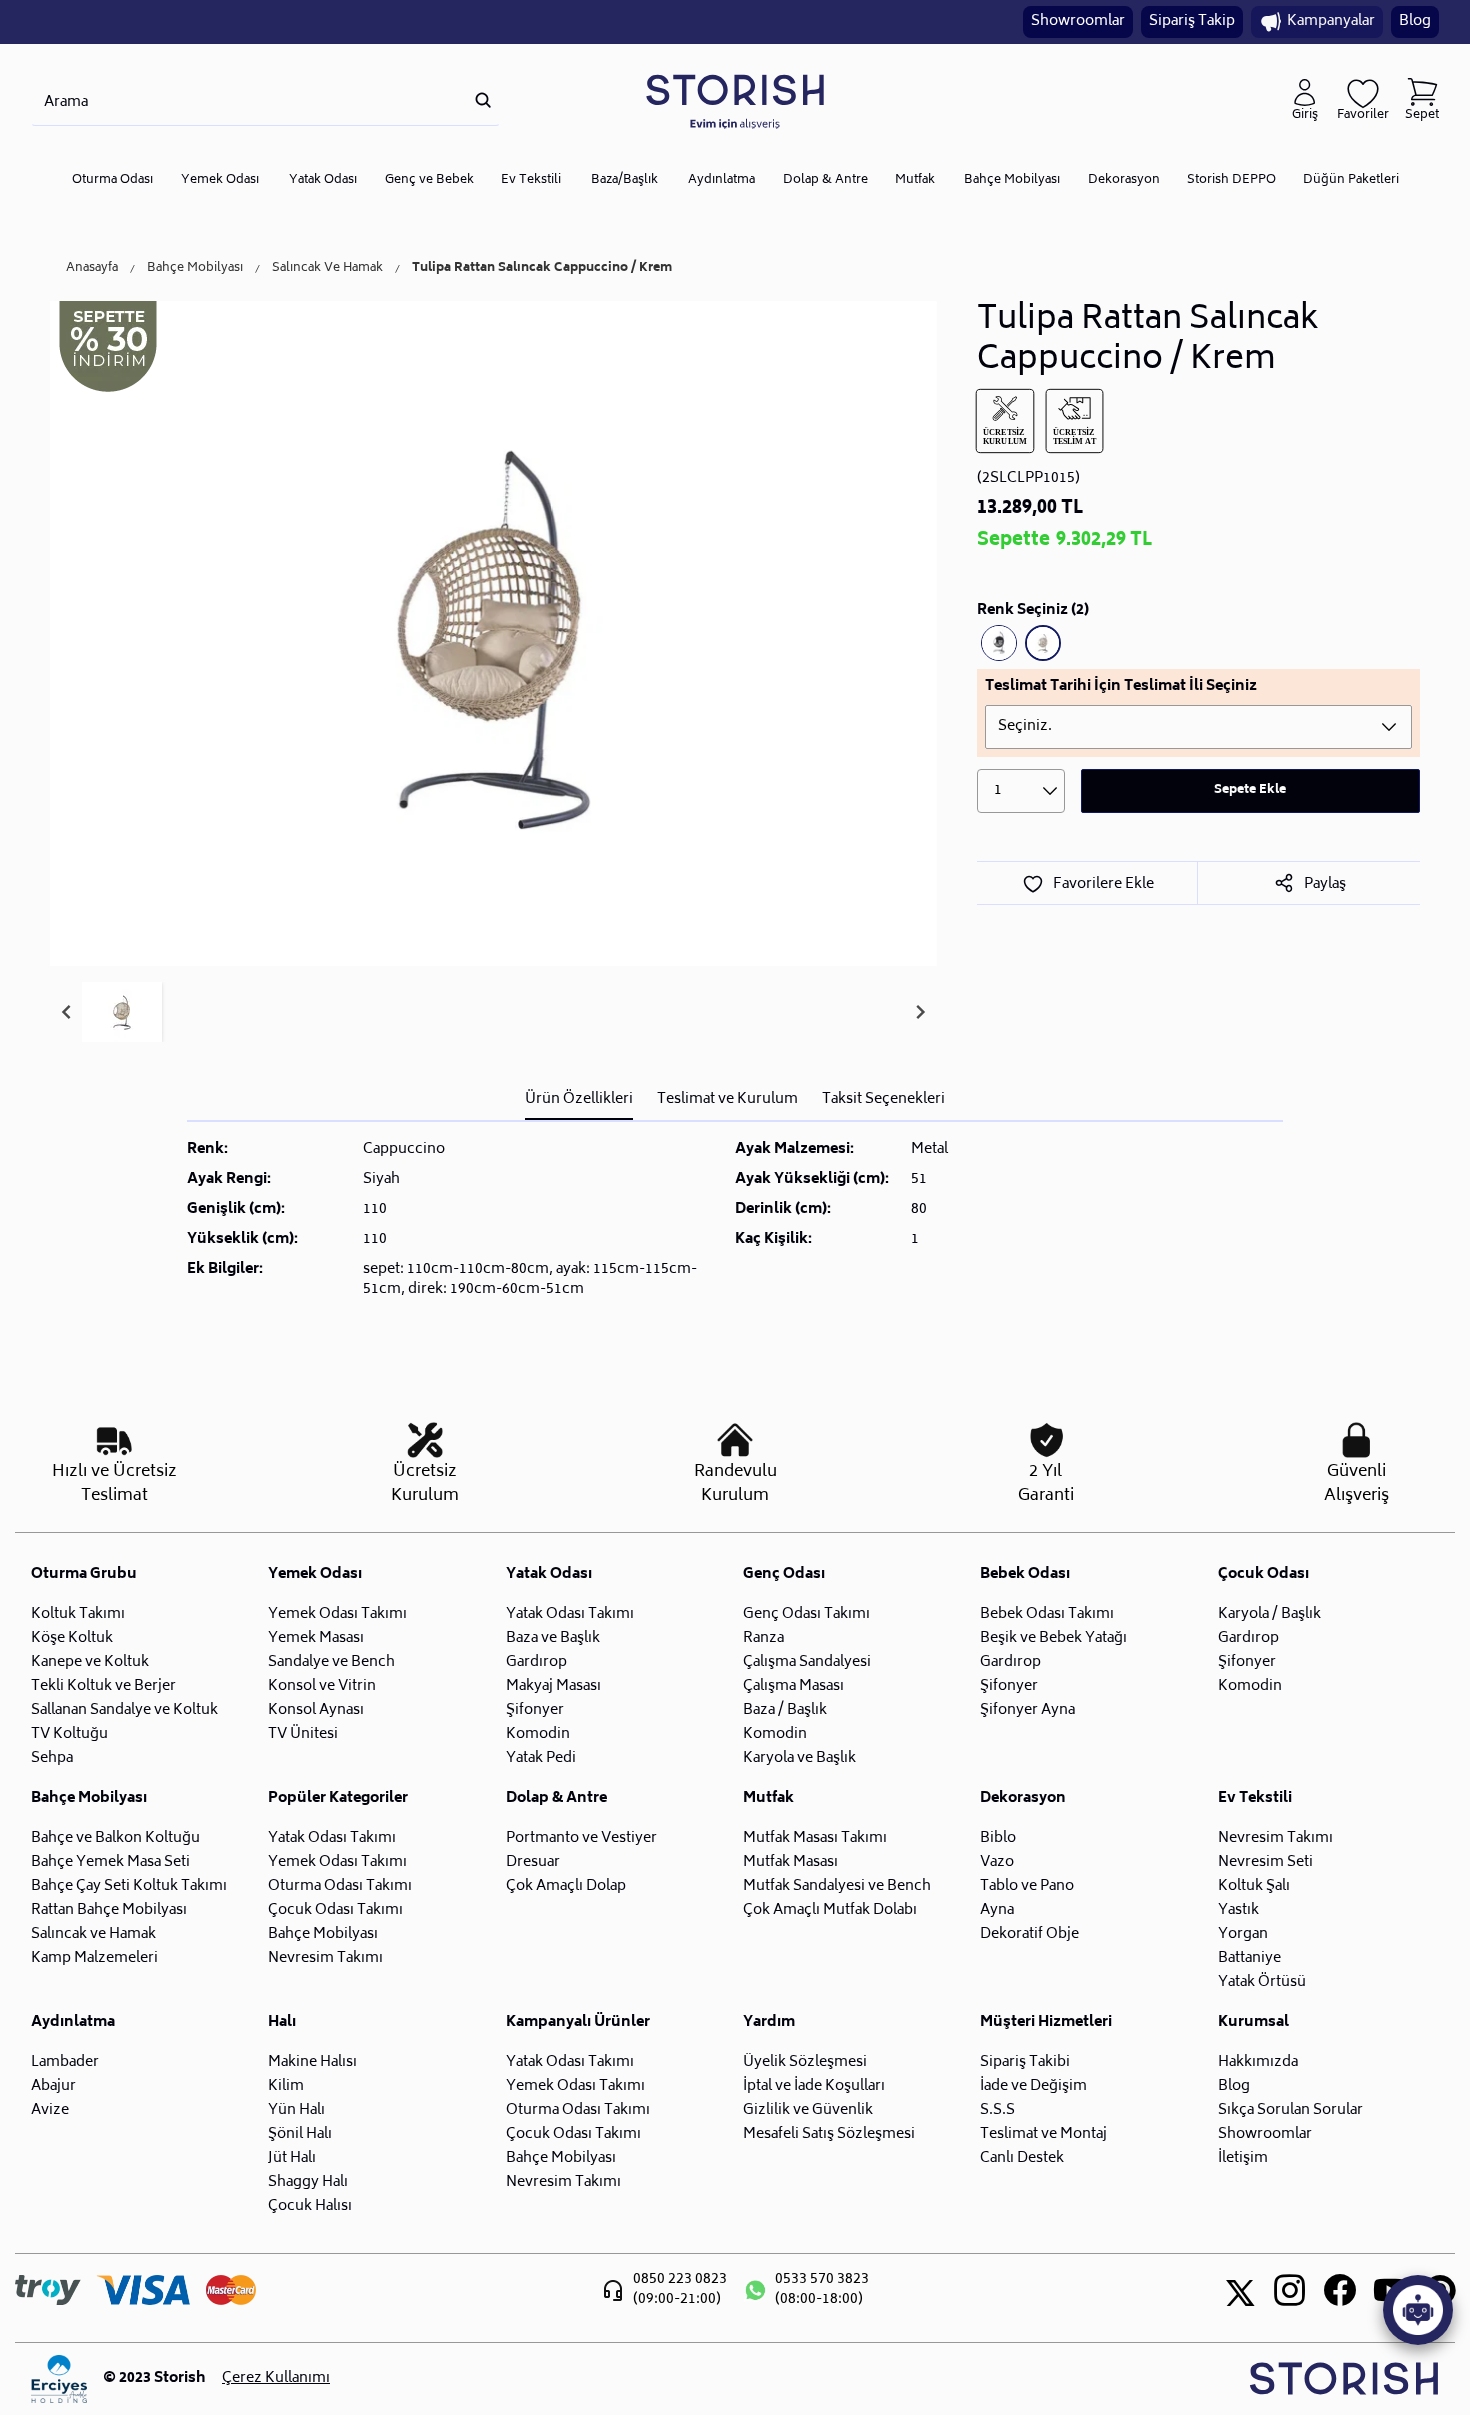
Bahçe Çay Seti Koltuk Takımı (129, 1886)
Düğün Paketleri (1351, 180)
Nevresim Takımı (325, 1958)
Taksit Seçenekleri (883, 1099)
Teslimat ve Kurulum (727, 1099)
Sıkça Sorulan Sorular (1290, 2110)
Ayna (997, 1910)
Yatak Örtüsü (1262, 1982)
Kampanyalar (1331, 21)
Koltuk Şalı (1254, 1886)
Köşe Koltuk (72, 1638)
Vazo (997, 1862)
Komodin (538, 1734)
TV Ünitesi (303, 1734)
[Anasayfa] (735, 100)
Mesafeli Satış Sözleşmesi (829, 2134)
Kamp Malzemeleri (94, 1958)
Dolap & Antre (825, 180)
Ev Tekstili (531, 180)
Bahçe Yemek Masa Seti (110, 1862)
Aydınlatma (721, 180)
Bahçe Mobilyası (1012, 180)
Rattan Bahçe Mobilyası (109, 1910)
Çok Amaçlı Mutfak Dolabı (830, 1910)
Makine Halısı (312, 2062)
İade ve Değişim (1033, 2086)
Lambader (65, 2062)
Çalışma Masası (793, 1686)
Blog (1415, 21)
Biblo (998, 1838)
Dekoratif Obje (1029, 1934)
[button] (122, 1012)
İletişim (1243, 2158)
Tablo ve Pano (1027, 1886)
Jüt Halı (292, 2158)
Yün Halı (296, 2110)
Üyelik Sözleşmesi (805, 2062)
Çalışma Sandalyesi (807, 1662)
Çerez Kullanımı (276, 2379)
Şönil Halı (300, 2134)
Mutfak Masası (790, 1862)
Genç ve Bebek (429, 180)
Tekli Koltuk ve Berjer (103, 1686)
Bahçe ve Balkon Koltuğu (115, 1838)
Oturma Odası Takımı (340, 1886)
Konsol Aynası (316, 1710)
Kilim (286, 2086)
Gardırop (536, 1662)
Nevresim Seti (1265, 1862)
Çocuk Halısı (310, 2206)
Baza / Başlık (785, 1710)
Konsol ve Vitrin (322, 1686)
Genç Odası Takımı (806, 1614)
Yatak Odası (323, 180)
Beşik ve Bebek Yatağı (1053, 1638)
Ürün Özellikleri (579, 1099)
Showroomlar (1078, 21)
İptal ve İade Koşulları (814, 2086)
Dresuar (533, 1862)
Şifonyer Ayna (1027, 1710)
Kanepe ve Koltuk (90, 1662)
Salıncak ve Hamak (93, 1934)
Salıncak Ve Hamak (327, 269)
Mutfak (915, 180)
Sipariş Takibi (1025, 2062)
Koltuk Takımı (78, 1614)
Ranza (763, 1638)
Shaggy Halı (308, 2182)
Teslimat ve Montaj (1043, 2134)
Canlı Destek (1022, 2158)
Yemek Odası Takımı (337, 1614)
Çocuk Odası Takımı (335, 1910)
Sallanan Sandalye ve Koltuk (124, 1710)
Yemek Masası (316, 1638)
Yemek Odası (220, 180)
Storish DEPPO (1231, 180)
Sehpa (52, 1758)
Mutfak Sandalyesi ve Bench (837, 1886)
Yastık (1238, 1910)
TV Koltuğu (69, 1734)
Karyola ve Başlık (799, 1758)
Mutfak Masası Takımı (815, 1838)
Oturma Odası (112, 180)
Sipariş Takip (1192, 21)
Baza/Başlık (624, 180)
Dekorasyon (1124, 180)
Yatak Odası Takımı (570, 1614)
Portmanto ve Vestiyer (581, 1838)
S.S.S (997, 2110)
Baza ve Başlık (553, 1638)
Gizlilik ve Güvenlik (808, 2110)
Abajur (53, 2086)
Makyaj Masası (553, 1686)
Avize (50, 2110)
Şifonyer (535, 1710)
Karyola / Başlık (1269, 1614)
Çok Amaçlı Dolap (566, 1886)
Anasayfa (92, 269)
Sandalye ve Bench (331, 1662)
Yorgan (1243, 1934)
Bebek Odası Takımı (1047, 1614)
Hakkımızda (1258, 2062)
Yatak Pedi (541, 1758)
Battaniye (1249, 1958)
